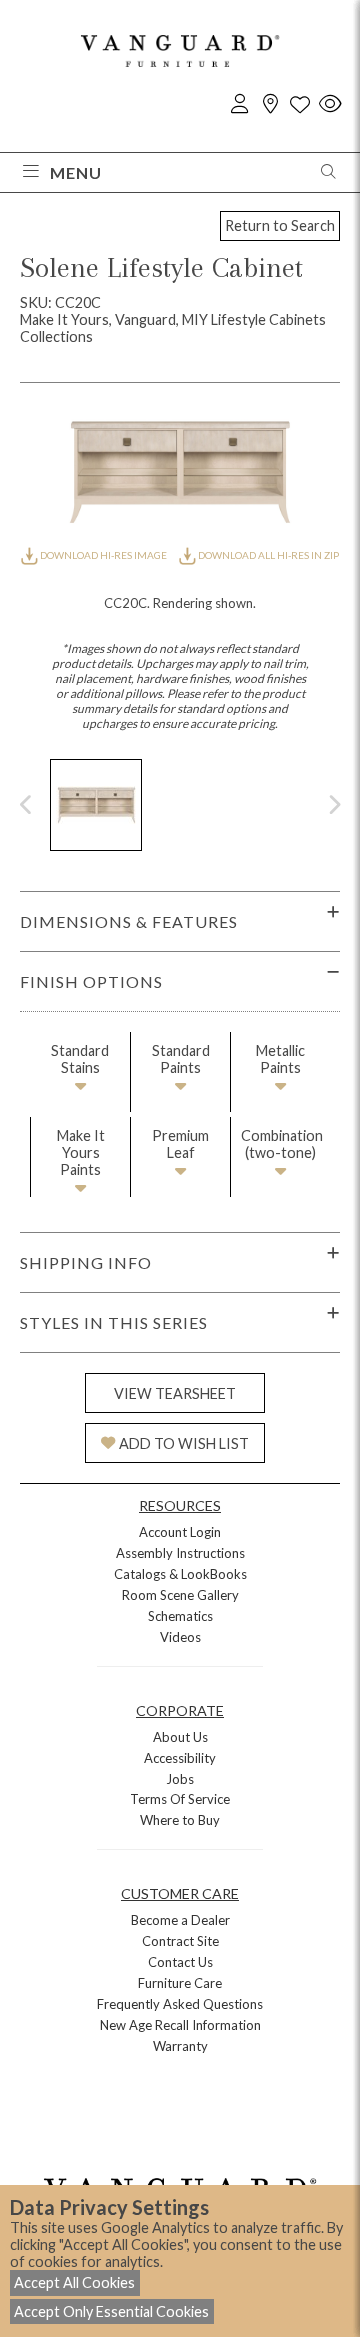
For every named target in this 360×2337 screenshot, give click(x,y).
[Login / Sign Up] (240, 104)
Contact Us (180, 1962)
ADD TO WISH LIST (184, 1443)
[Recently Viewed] (330, 104)
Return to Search (280, 225)
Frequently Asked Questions (180, 2004)
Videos (180, 1637)
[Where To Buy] (270, 104)
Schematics (180, 1616)
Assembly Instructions (180, 1553)
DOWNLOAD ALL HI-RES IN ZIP (267, 555)
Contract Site (180, 1941)
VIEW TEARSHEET (175, 1393)
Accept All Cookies (74, 2282)
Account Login (180, 1532)
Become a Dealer (180, 1920)
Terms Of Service (180, 1799)
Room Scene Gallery (180, 1595)
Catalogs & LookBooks (180, 1574)
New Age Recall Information (180, 2025)
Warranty (180, 2046)
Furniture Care (180, 1983)
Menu (76, 172)
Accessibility (180, 1758)
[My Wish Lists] (300, 104)
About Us (180, 1737)
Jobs (180, 1779)
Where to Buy (180, 1820)
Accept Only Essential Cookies (111, 2311)
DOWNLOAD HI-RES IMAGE (103, 555)
